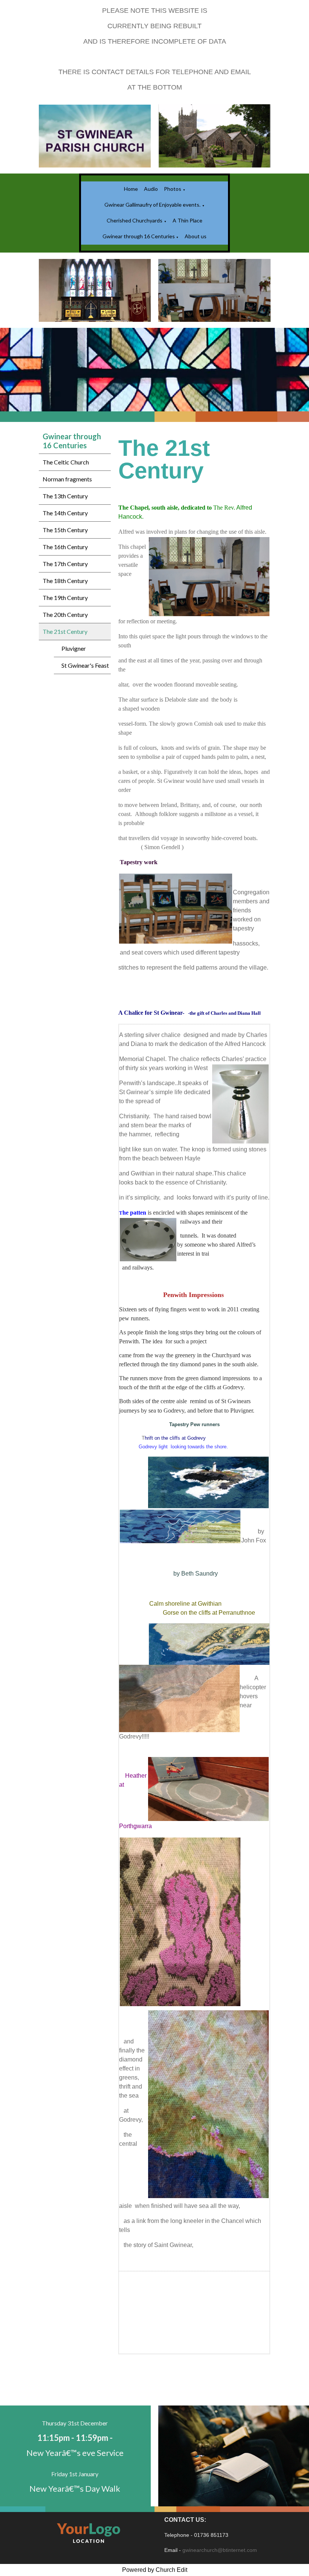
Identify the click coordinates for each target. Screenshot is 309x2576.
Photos (173, 189)
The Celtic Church (66, 462)
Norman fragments (67, 479)
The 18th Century (65, 581)
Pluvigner (74, 648)
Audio (151, 189)
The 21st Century (65, 631)
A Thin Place (187, 220)
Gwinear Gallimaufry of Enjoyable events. (152, 205)
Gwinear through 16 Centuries (139, 236)
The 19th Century (65, 598)
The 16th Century (65, 547)
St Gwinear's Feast (85, 665)
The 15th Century (65, 530)
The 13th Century (65, 496)
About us (196, 236)
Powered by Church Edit (155, 2570)
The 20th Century (65, 614)
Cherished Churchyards (135, 220)
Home (131, 189)
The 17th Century (65, 564)
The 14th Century (65, 513)
